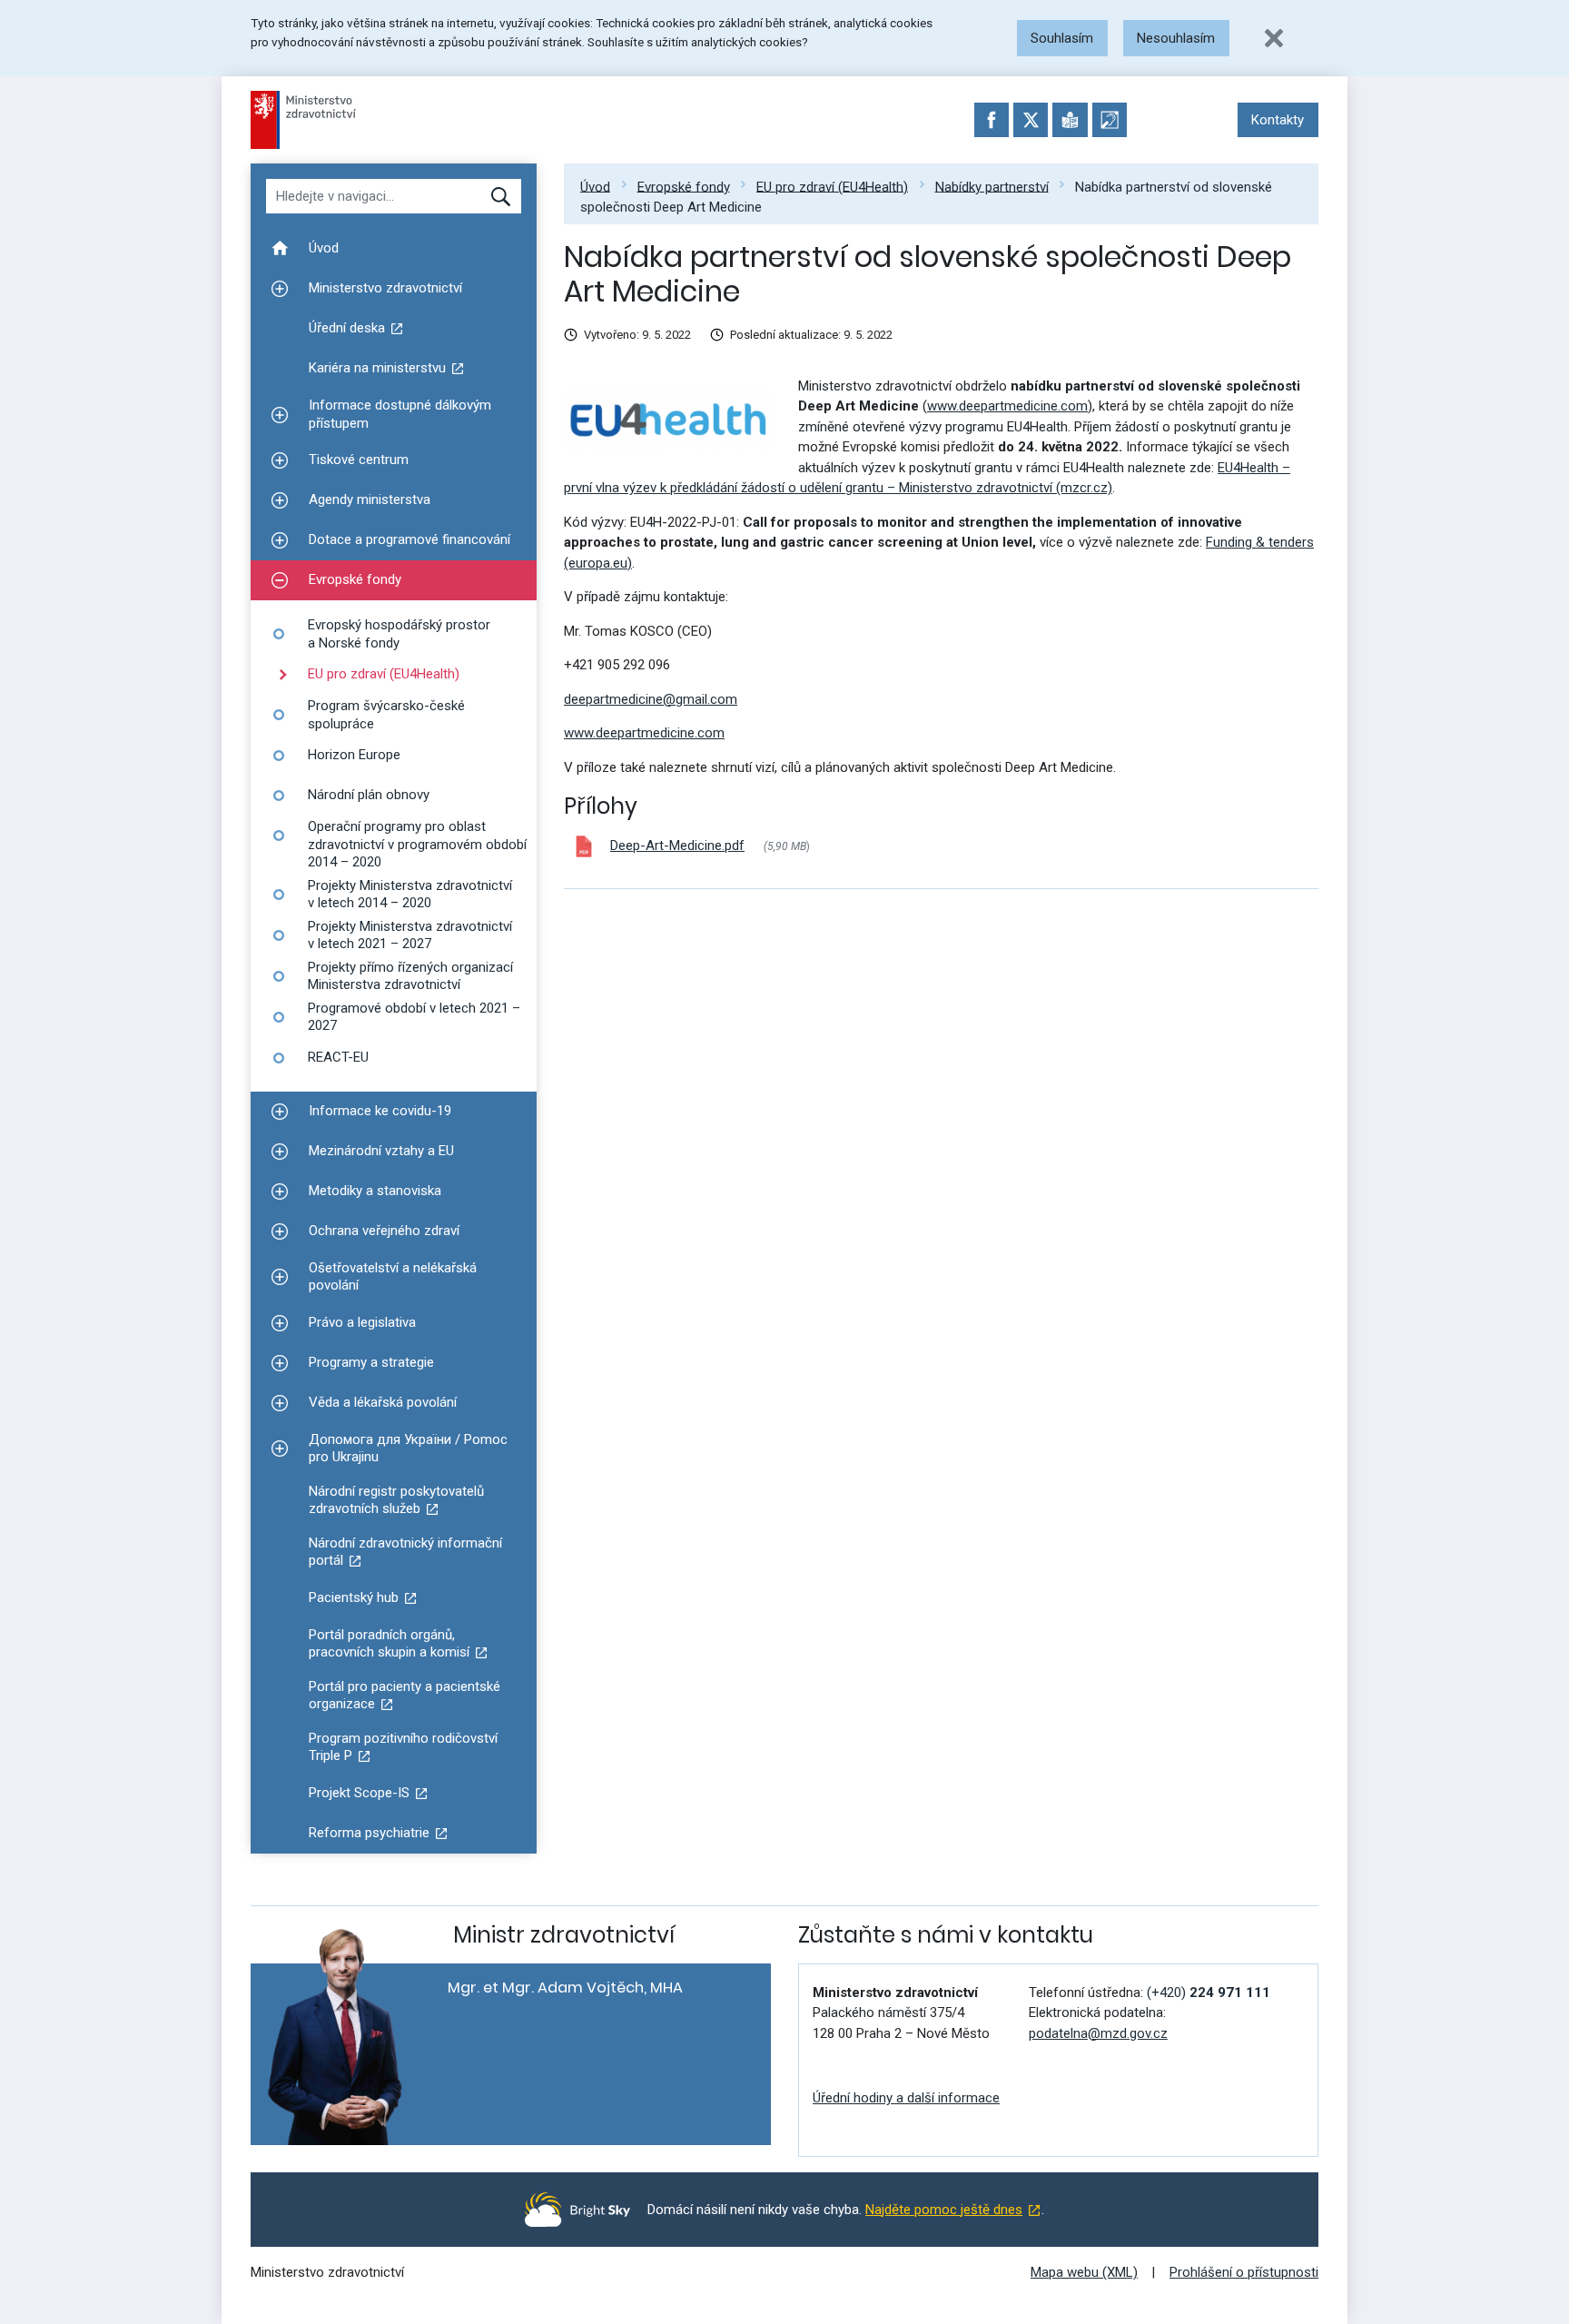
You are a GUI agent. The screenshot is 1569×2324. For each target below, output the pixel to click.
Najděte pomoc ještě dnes (944, 2210)
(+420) (1209, 1993)
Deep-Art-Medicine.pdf (677, 846)
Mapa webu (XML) (1084, 2272)
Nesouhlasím (1176, 38)
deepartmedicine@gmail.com (651, 699)
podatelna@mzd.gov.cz (1098, 2033)
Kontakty (1278, 120)
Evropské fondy (684, 186)
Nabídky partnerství (992, 186)
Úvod (595, 186)
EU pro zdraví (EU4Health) (832, 186)
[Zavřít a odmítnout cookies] (1274, 38)
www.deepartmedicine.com (1007, 406)
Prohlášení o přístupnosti (1244, 2272)
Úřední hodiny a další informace (906, 2098)
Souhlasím (1062, 38)
